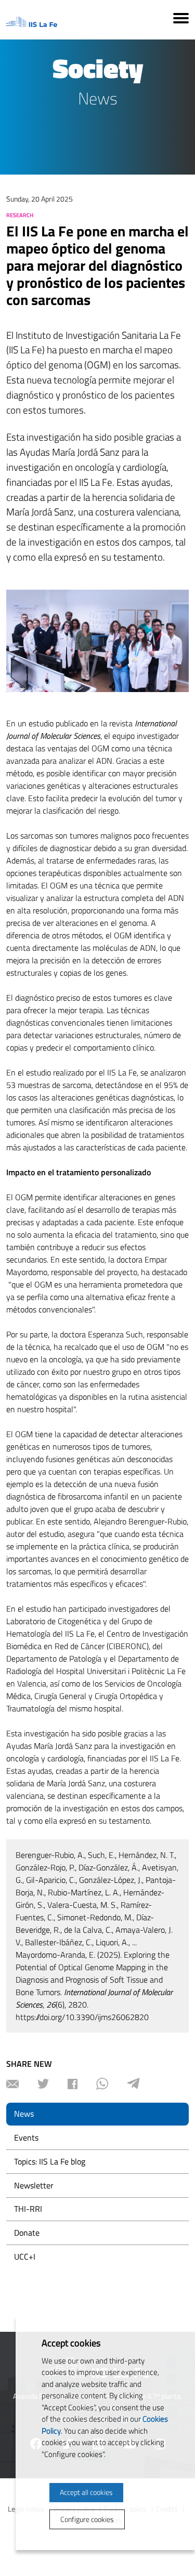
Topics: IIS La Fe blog (50, 2161)
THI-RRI (28, 2209)
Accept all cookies (86, 2492)
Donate (27, 2233)
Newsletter (34, 2185)
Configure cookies (87, 2519)
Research (20, 215)
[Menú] (181, 20)
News (24, 2114)
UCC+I (25, 2256)
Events (26, 2137)
